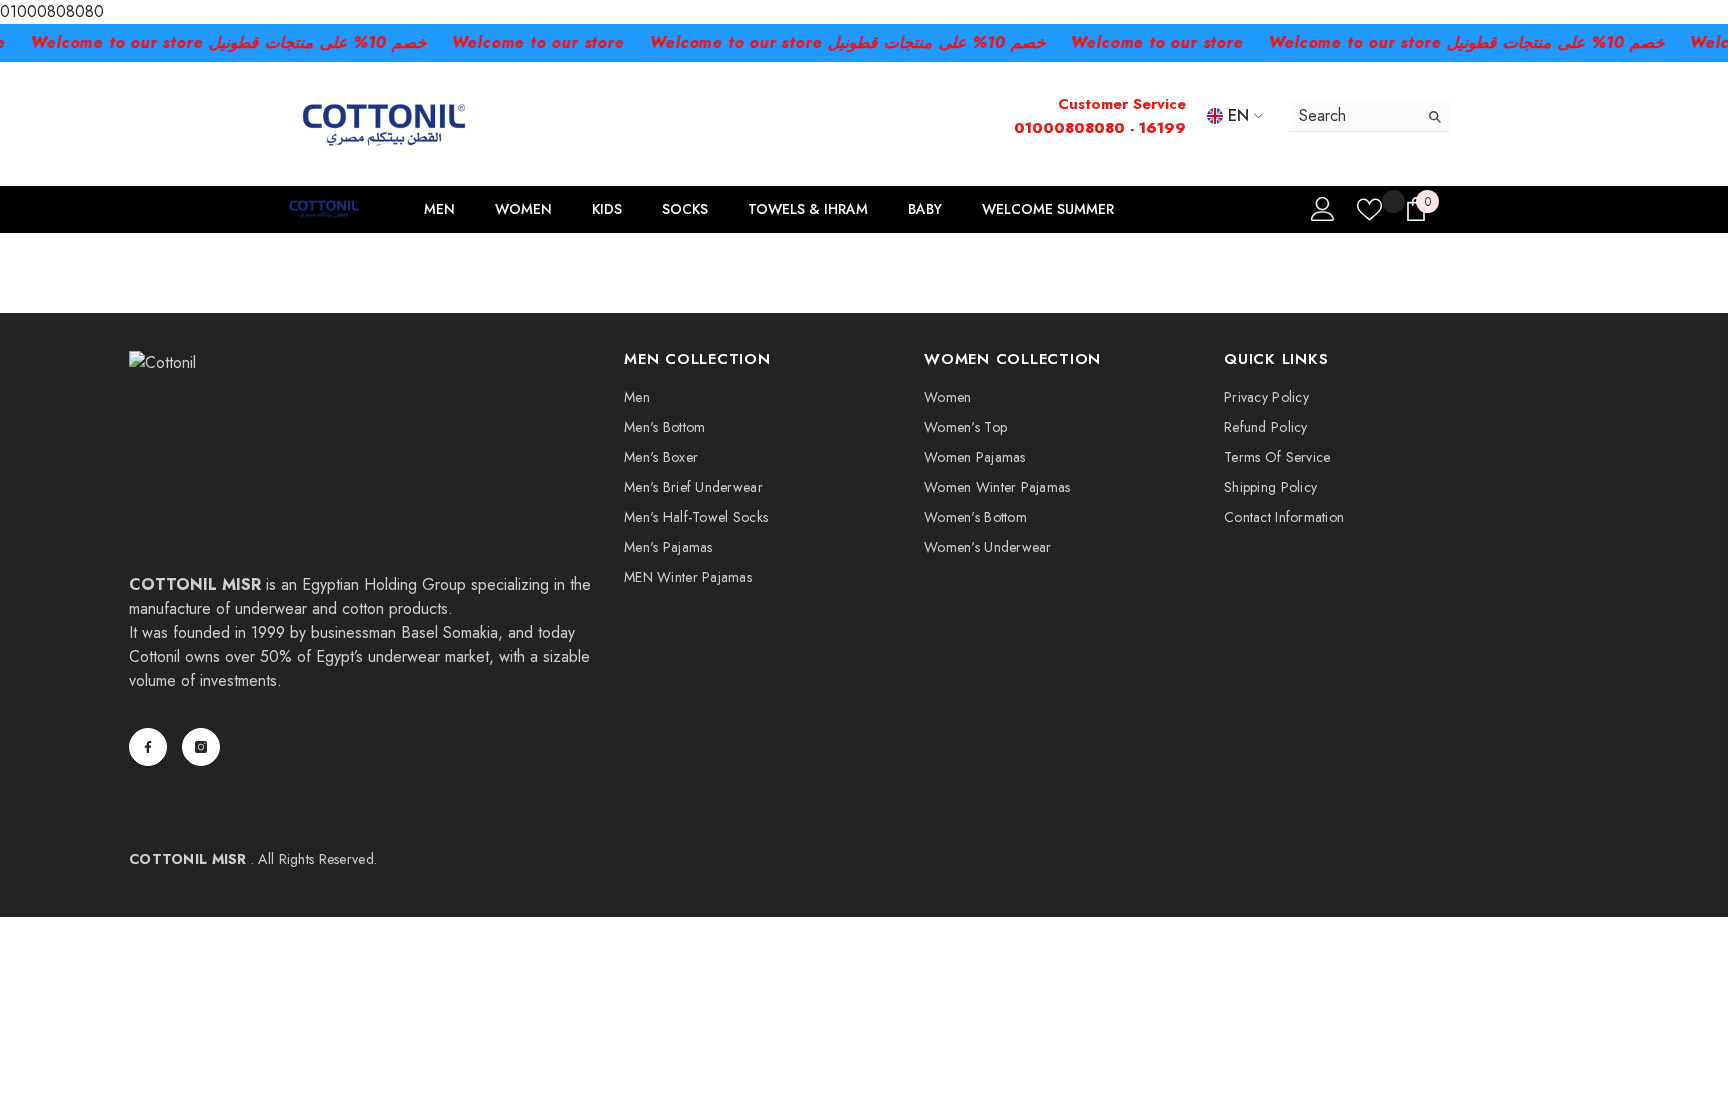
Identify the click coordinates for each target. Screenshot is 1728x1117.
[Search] (1369, 116)
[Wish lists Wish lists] (1369, 209)
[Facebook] (148, 747)
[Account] (1323, 209)
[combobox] (1353, 115)
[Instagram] (201, 747)
